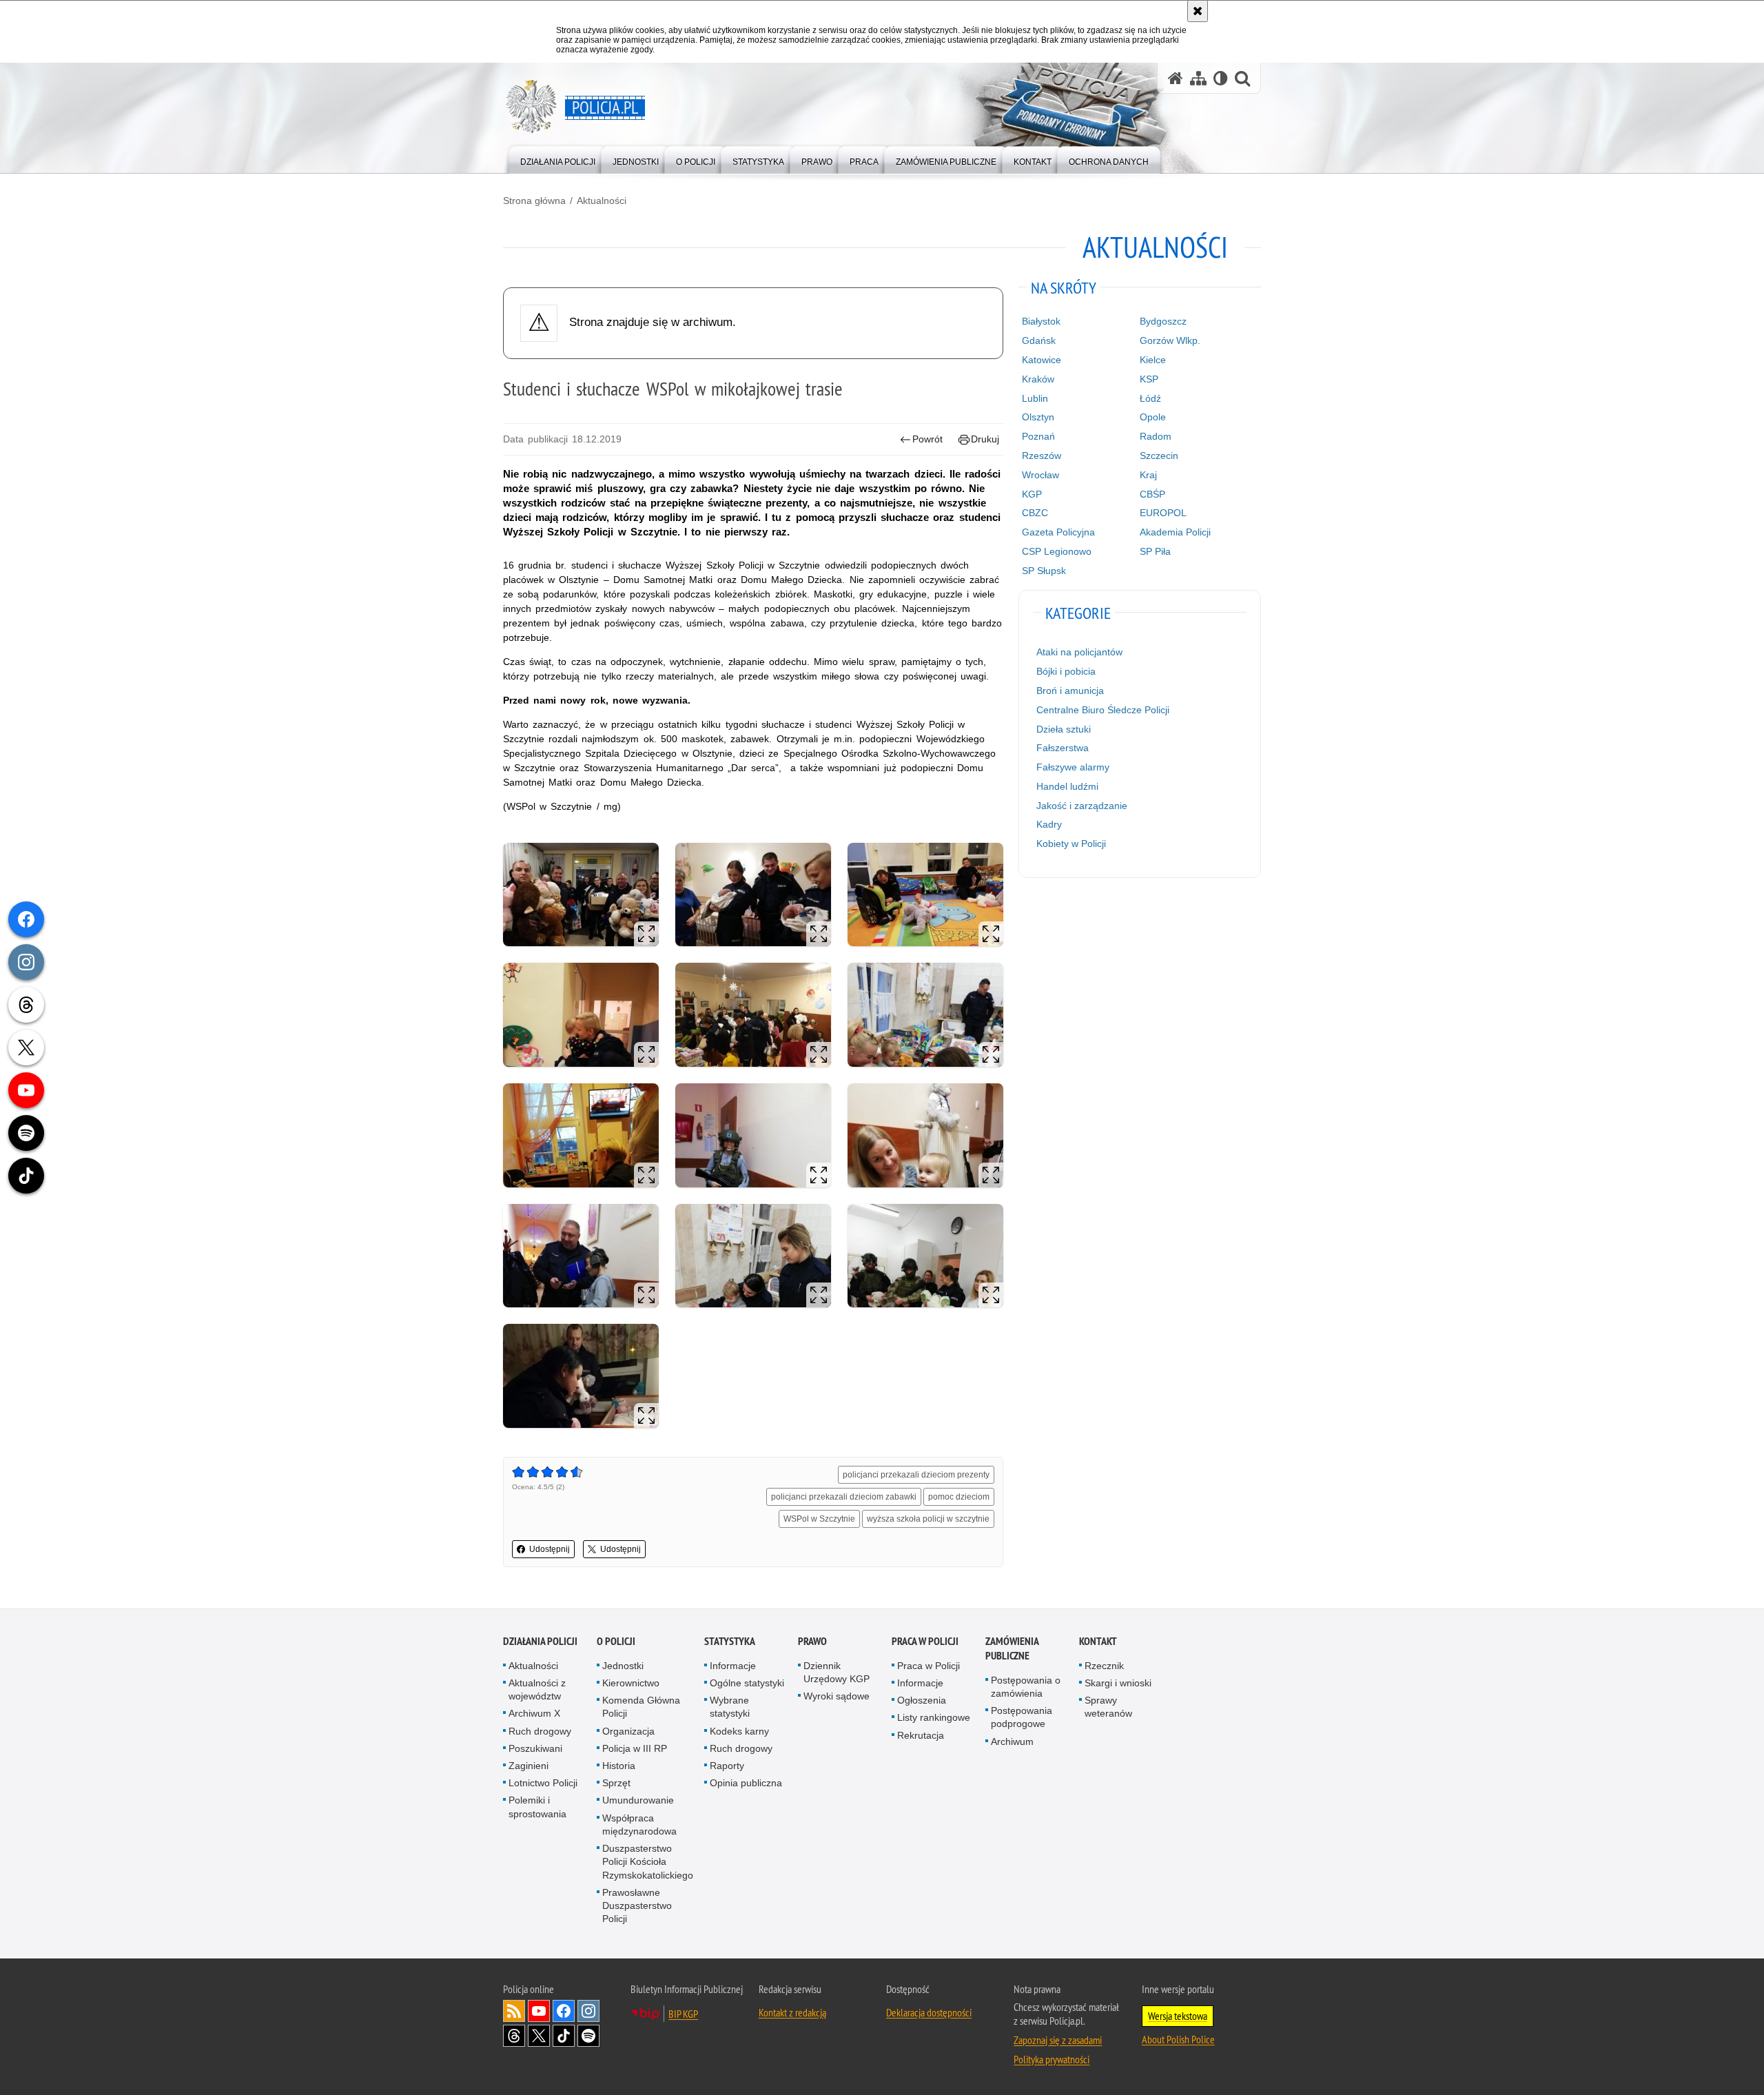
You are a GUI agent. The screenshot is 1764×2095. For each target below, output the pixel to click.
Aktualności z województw (537, 1689)
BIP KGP (683, 2014)
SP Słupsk (1044, 571)
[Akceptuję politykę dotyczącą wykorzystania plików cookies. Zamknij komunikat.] (1198, 11)
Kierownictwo (631, 1683)
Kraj (1148, 475)
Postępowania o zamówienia (1026, 1687)
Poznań (1038, 436)
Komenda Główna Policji (641, 1707)
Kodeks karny (739, 1731)
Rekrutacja (921, 1735)
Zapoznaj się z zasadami (1058, 2040)
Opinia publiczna (746, 1783)
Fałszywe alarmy (1073, 767)
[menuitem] (558, 159)
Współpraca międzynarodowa (639, 1825)
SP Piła (1155, 551)
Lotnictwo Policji (543, 1783)
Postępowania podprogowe (1022, 1717)
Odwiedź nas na (539, 2011)
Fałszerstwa (1063, 748)
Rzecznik (1104, 1666)
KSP (1149, 379)
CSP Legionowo (1057, 551)
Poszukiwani (535, 1748)
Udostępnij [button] (550, 1549)
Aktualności (602, 201)
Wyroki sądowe (837, 1696)
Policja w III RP (635, 1748)
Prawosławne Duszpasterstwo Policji (637, 1905)
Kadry (1049, 824)
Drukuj (985, 439)
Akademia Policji (1175, 532)
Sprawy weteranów (1108, 1707)
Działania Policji (540, 1641)
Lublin (1035, 398)
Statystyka (730, 1641)
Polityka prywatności (1052, 2059)
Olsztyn (1038, 417)
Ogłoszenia (922, 1700)
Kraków (1038, 379)
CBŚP (1152, 494)
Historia (619, 1766)
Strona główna (534, 201)
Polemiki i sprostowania (537, 1807)
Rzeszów (1042, 456)
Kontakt (1098, 1641)
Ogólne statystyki (747, 1683)
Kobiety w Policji (1071, 844)
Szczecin (1159, 456)
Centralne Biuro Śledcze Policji (1103, 710)
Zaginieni (529, 1766)
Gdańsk (1039, 340)
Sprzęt (616, 1783)
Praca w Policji (925, 1641)
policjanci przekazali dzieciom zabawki (844, 1497)
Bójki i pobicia (1066, 671)
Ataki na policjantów (1079, 652)
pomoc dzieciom (959, 1497)
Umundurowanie (638, 1800)
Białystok (1041, 321)
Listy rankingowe (934, 1717)
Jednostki (623, 1666)
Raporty (727, 1766)
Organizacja (628, 1731)
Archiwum (1012, 1741)
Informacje (733, 1666)
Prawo (812, 1641)
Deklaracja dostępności (929, 2012)
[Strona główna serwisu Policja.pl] (1176, 78)
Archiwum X (534, 1713)
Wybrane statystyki (730, 1707)
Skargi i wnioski (1118, 1683)
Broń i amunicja (1070, 691)
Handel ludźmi (1067, 786)
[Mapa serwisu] (1198, 78)
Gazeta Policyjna (1058, 532)
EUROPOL (1163, 513)
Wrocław (1040, 475)
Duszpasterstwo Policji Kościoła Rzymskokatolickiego (648, 1861)
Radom (1156, 436)
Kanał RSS (514, 2011)
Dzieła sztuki (1064, 729)
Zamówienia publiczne (1012, 1648)
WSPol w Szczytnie (819, 1519)
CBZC (1035, 513)
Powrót (927, 439)
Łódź (1150, 398)
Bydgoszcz (1163, 321)
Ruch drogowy (540, 1731)
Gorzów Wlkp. (1170, 340)
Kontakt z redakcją (792, 2012)
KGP (1032, 494)
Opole (1153, 417)
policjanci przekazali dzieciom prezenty (916, 1475)
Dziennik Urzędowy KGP (837, 1672)
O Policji (616, 1641)
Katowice (1042, 360)
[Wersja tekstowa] (1221, 78)
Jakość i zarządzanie (1082, 806)
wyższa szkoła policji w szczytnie (928, 1519)
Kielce (1153, 360)
